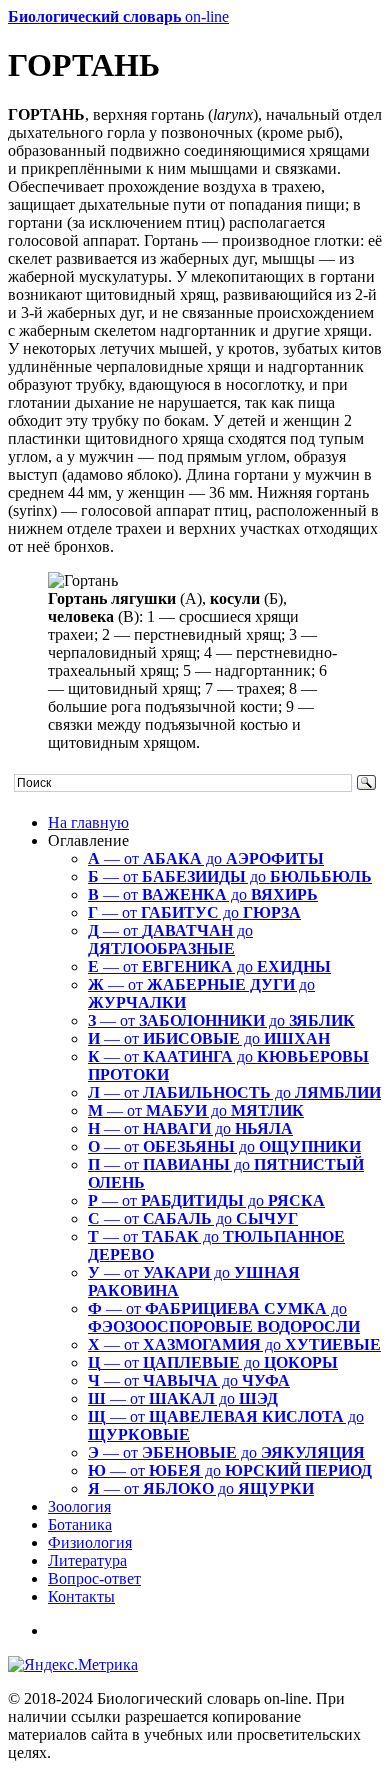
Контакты (81, 1596)
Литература (87, 1560)
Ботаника (80, 1524)
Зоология (79, 1506)
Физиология (90, 1542)
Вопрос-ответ (94, 1578)
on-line (118, 16)
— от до (206, 858)
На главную (88, 822)
